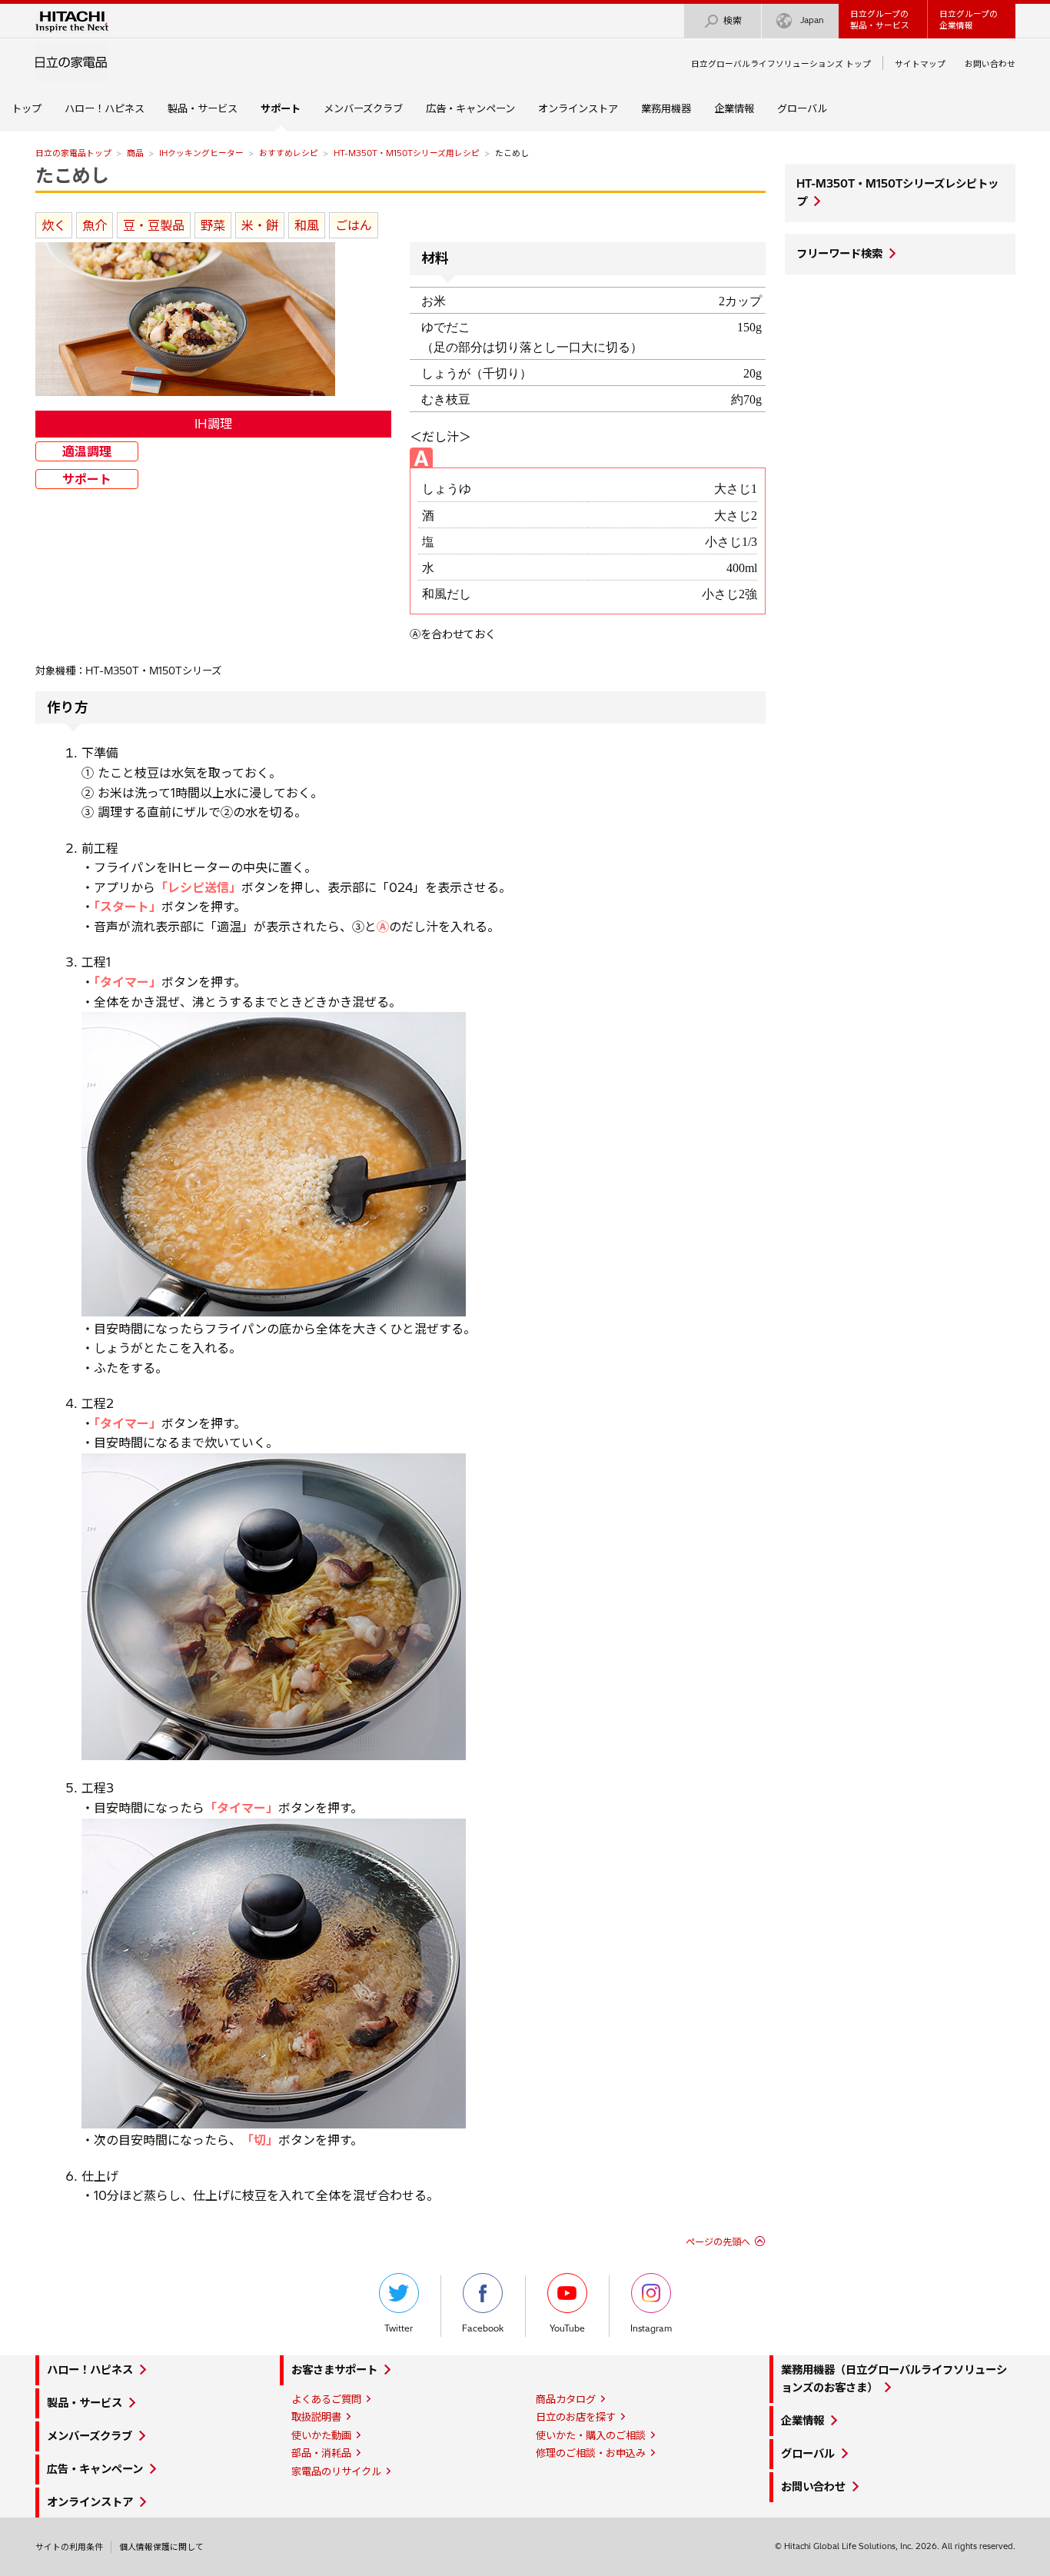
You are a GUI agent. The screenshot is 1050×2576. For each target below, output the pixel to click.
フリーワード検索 (839, 254)
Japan (812, 20)
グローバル (802, 108)
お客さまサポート (334, 2370)
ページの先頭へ (718, 2242)
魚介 (95, 225)
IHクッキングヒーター (201, 153)
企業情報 (734, 108)
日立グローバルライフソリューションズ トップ (781, 64)
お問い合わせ (990, 64)
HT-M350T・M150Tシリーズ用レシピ (407, 153)
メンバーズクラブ (363, 108)
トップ (27, 108)
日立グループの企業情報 (969, 20)
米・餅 (260, 225)
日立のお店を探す (576, 2417)
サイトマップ (920, 64)
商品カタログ (566, 2399)
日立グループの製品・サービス (880, 20)
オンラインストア (578, 108)
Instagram (651, 2328)
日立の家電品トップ (73, 153)
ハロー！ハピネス (105, 108)
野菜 (213, 225)
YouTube (567, 2328)
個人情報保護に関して (161, 2547)
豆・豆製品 (154, 225)
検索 (733, 20)
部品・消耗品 (321, 2453)
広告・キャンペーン (470, 108)
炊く (54, 225)
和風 (307, 225)
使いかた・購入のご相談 (591, 2435)
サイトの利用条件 (69, 2547)
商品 (135, 153)
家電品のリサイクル (336, 2471)
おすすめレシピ (289, 153)
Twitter (399, 2328)
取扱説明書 (316, 2417)
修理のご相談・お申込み (591, 2453)
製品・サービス (203, 108)
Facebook (483, 2328)
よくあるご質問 (326, 2399)
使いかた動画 (321, 2435)
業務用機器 (666, 108)
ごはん (354, 225)
